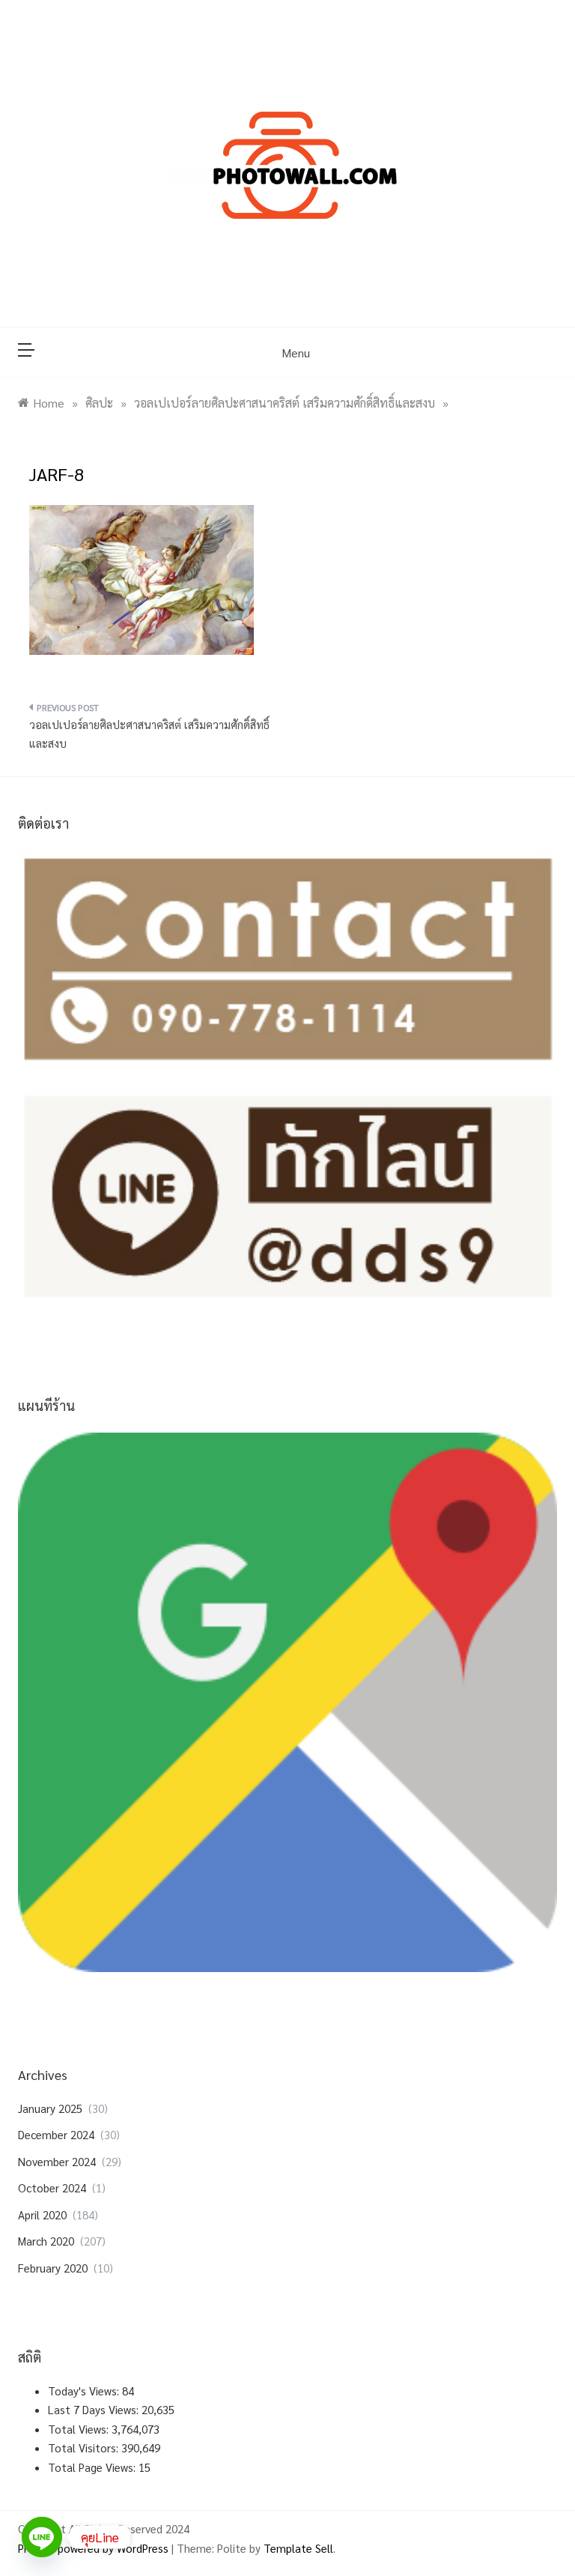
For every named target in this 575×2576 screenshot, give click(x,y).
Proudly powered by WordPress (95, 2548)
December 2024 (56, 2134)
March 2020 (46, 2241)
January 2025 (50, 2108)
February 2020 (53, 2268)
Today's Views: (85, 2391)
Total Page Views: (93, 2467)
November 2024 (57, 2161)
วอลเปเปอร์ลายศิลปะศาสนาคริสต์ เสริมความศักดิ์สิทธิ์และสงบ (149, 734)
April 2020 (42, 2214)
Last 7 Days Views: (95, 2409)
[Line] (42, 2537)
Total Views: (80, 2429)
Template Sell (298, 2548)
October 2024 (52, 2188)
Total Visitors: (85, 2447)
